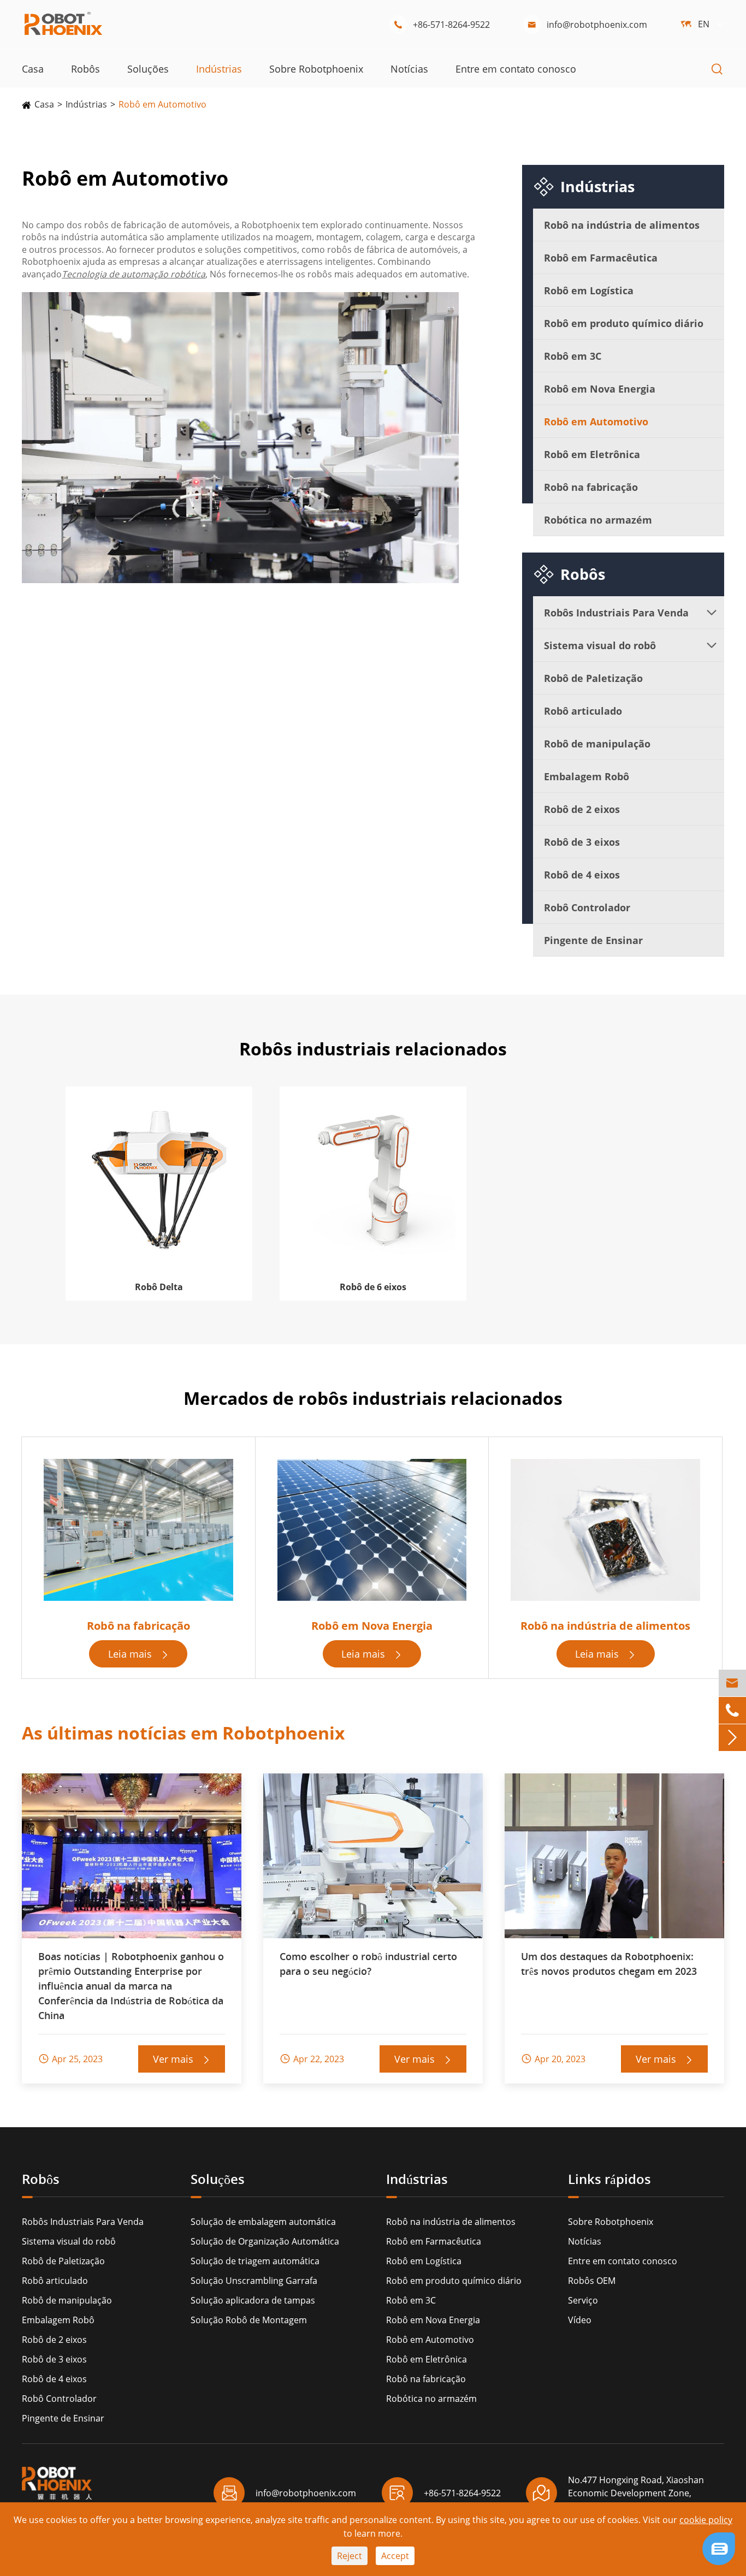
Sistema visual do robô (600, 645)
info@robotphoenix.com (587, 25)
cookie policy (706, 2520)
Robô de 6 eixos (373, 1287)
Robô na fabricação (591, 487)
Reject (350, 2556)
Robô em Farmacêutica (601, 258)
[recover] (719, 2548)
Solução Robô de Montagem (249, 2320)
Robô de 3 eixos (582, 842)
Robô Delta (159, 1287)
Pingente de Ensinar (593, 940)
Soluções (148, 69)
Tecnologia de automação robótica (134, 274)
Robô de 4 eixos (582, 875)
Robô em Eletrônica (592, 454)
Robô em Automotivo (162, 104)
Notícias (409, 69)
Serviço (583, 2300)
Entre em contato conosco (516, 69)
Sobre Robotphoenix (316, 69)
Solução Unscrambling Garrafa (254, 2281)
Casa (33, 69)
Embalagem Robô (587, 776)
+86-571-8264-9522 (442, 25)
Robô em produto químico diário (624, 323)
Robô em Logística (589, 290)
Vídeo (580, 2320)
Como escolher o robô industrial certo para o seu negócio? (368, 1964)
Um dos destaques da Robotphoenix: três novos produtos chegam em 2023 (609, 1964)
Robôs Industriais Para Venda (616, 613)
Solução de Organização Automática (265, 2241)
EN (704, 24)
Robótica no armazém (598, 520)
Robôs (85, 69)
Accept (395, 2556)
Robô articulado (583, 711)
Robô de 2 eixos (582, 809)
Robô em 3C (573, 356)
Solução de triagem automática (255, 2261)
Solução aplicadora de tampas (253, 2300)
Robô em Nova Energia (600, 389)
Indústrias (219, 69)
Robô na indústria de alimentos (622, 225)
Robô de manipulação (597, 744)
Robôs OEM (592, 2281)
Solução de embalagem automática (263, 2222)
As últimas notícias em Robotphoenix (183, 1733)
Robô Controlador (587, 907)
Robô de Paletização (593, 678)
